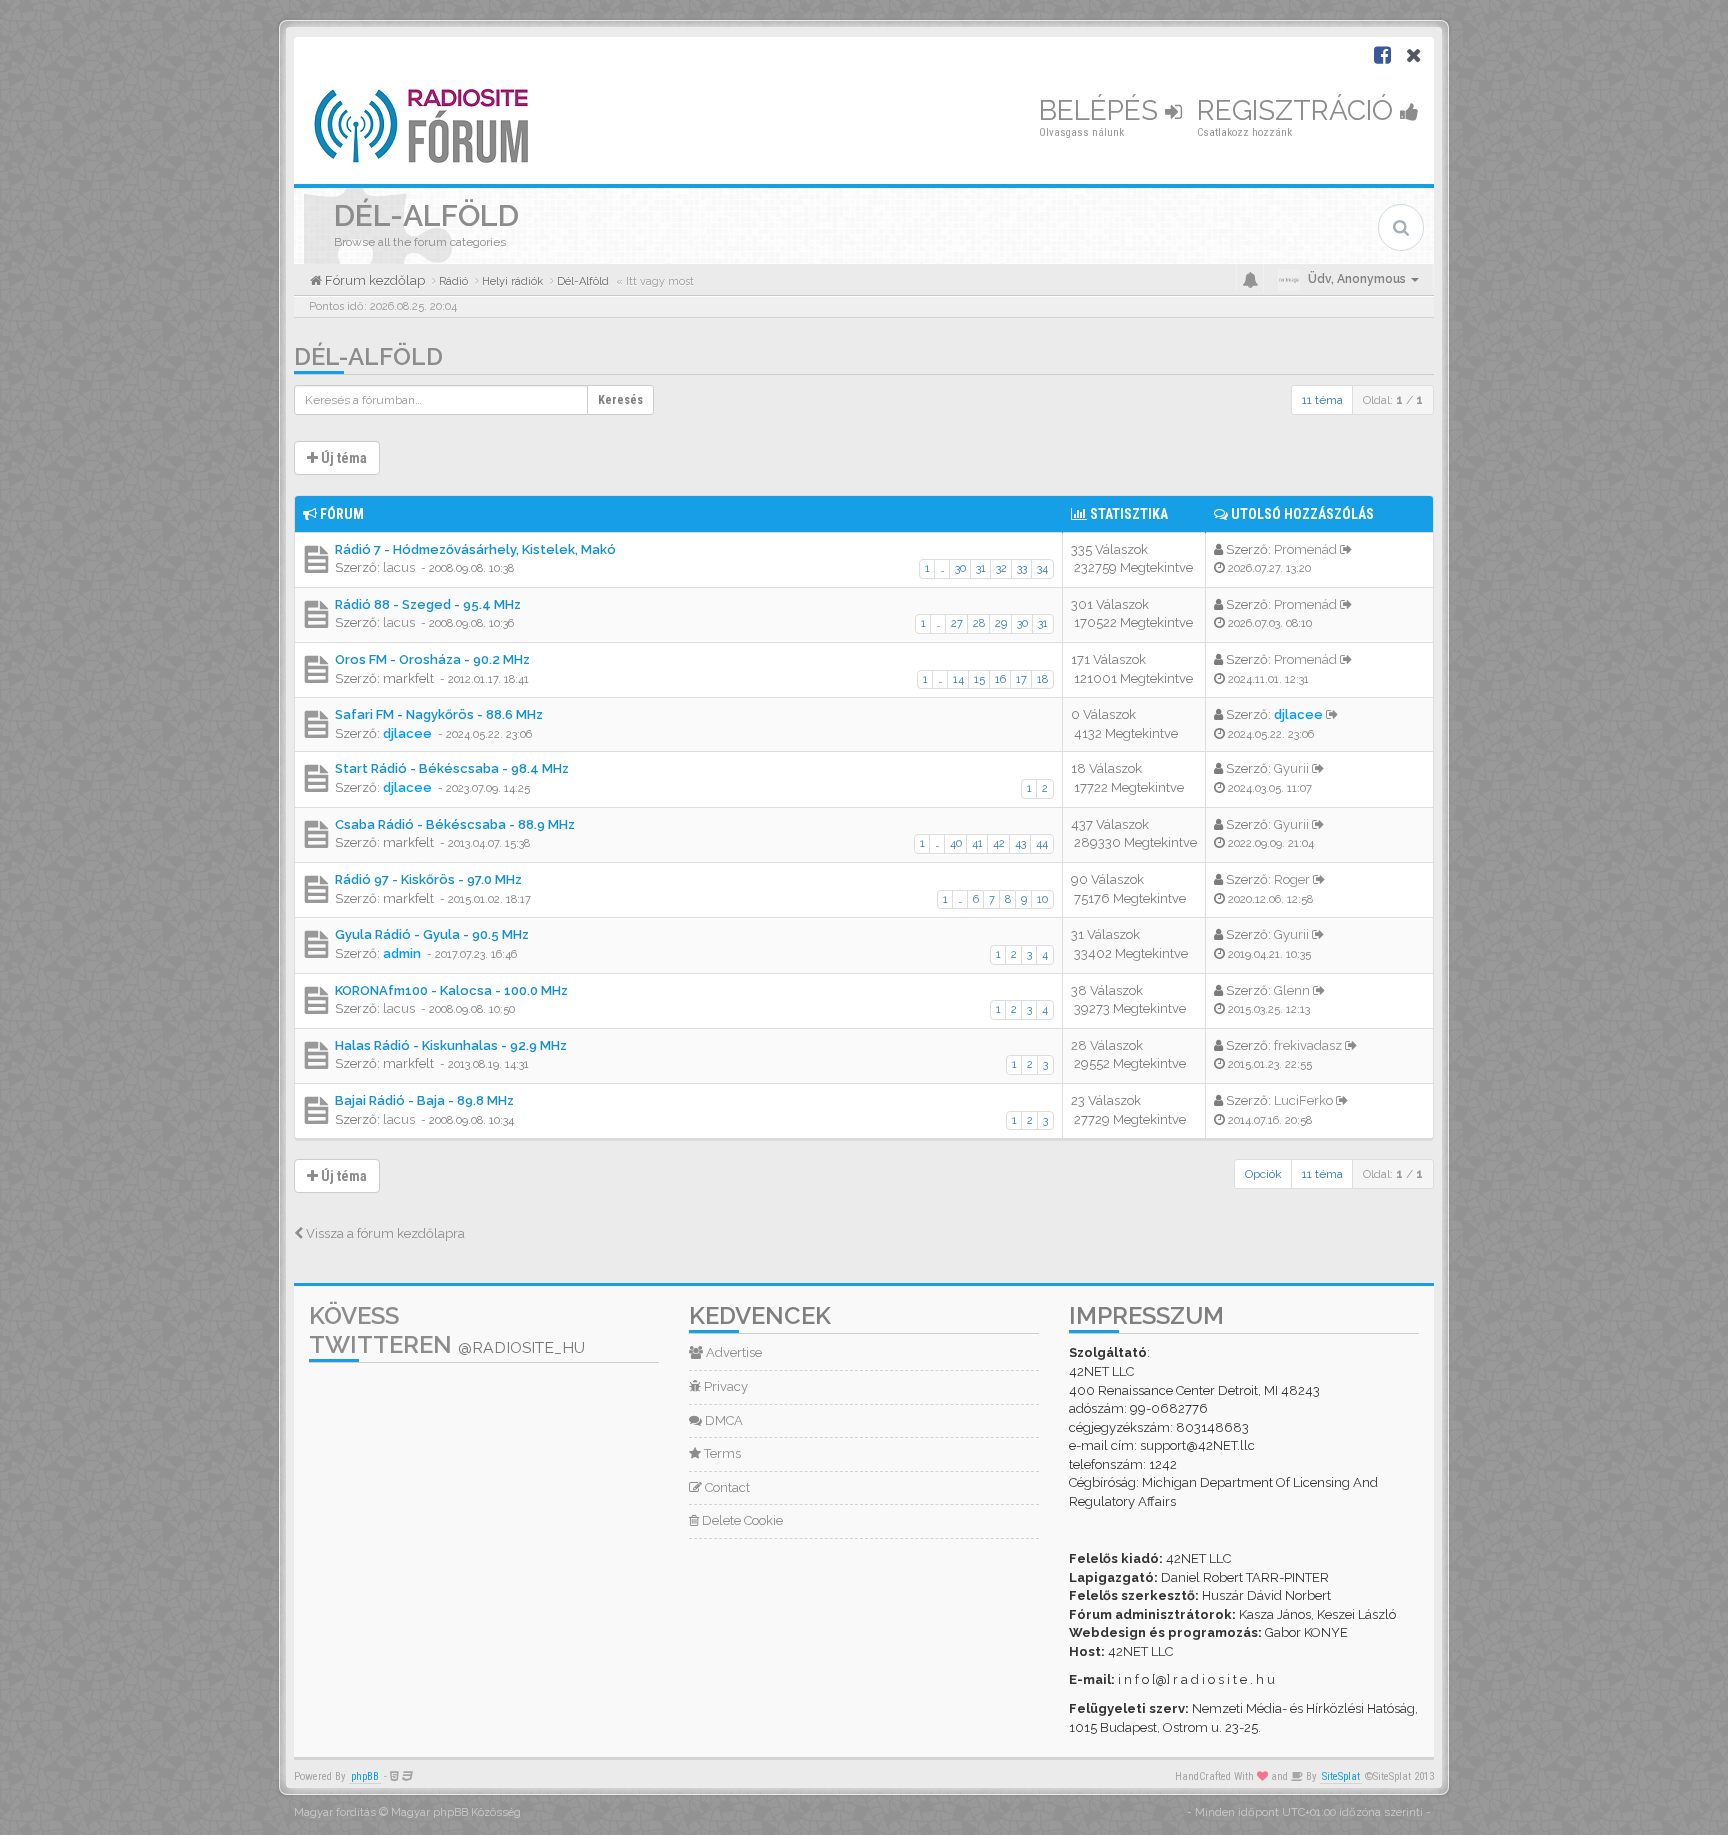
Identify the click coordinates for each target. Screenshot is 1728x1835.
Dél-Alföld (368, 356)
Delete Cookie (741, 1520)
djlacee (407, 733)
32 (1001, 568)
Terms (721, 1453)
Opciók (1263, 1174)
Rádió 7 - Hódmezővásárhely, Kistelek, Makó (475, 549)
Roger (1292, 879)
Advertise (732, 1352)
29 (1001, 623)
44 (1042, 843)
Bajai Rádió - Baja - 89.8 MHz (424, 1100)
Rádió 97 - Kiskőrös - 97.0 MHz (428, 879)
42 (999, 843)
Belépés (1102, 110)
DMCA (722, 1420)
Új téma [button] (342, 458)
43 (1020, 843)
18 (1042, 679)
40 (956, 843)
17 (1021, 679)
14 (958, 679)
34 (1042, 568)
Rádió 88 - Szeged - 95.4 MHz (428, 604)
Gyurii (1291, 768)
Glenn (1292, 990)
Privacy (724, 1386)
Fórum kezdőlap (373, 280)
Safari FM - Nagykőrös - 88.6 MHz (439, 714)
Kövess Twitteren (447, 1330)
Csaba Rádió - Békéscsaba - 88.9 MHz (455, 824)
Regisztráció (1298, 110)
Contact (726, 1487)
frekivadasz (1308, 1045)
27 (957, 623)
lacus (399, 567)
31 (981, 568)
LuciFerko (1303, 1100)
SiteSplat (1341, 1776)
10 (1042, 899)
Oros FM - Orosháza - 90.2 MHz (432, 659)
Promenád (1305, 549)
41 (977, 843)
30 (960, 568)
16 (1000, 679)
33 (1022, 568)
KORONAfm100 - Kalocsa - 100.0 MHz (451, 990)
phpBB (365, 1776)
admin (402, 953)
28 (979, 623)
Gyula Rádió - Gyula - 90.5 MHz (432, 934)
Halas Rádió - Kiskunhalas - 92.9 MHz (451, 1045)
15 (979, 679)
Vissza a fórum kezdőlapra (384, 1233)
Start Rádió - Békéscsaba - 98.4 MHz (452, 768)
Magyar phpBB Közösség (456, 1812)
